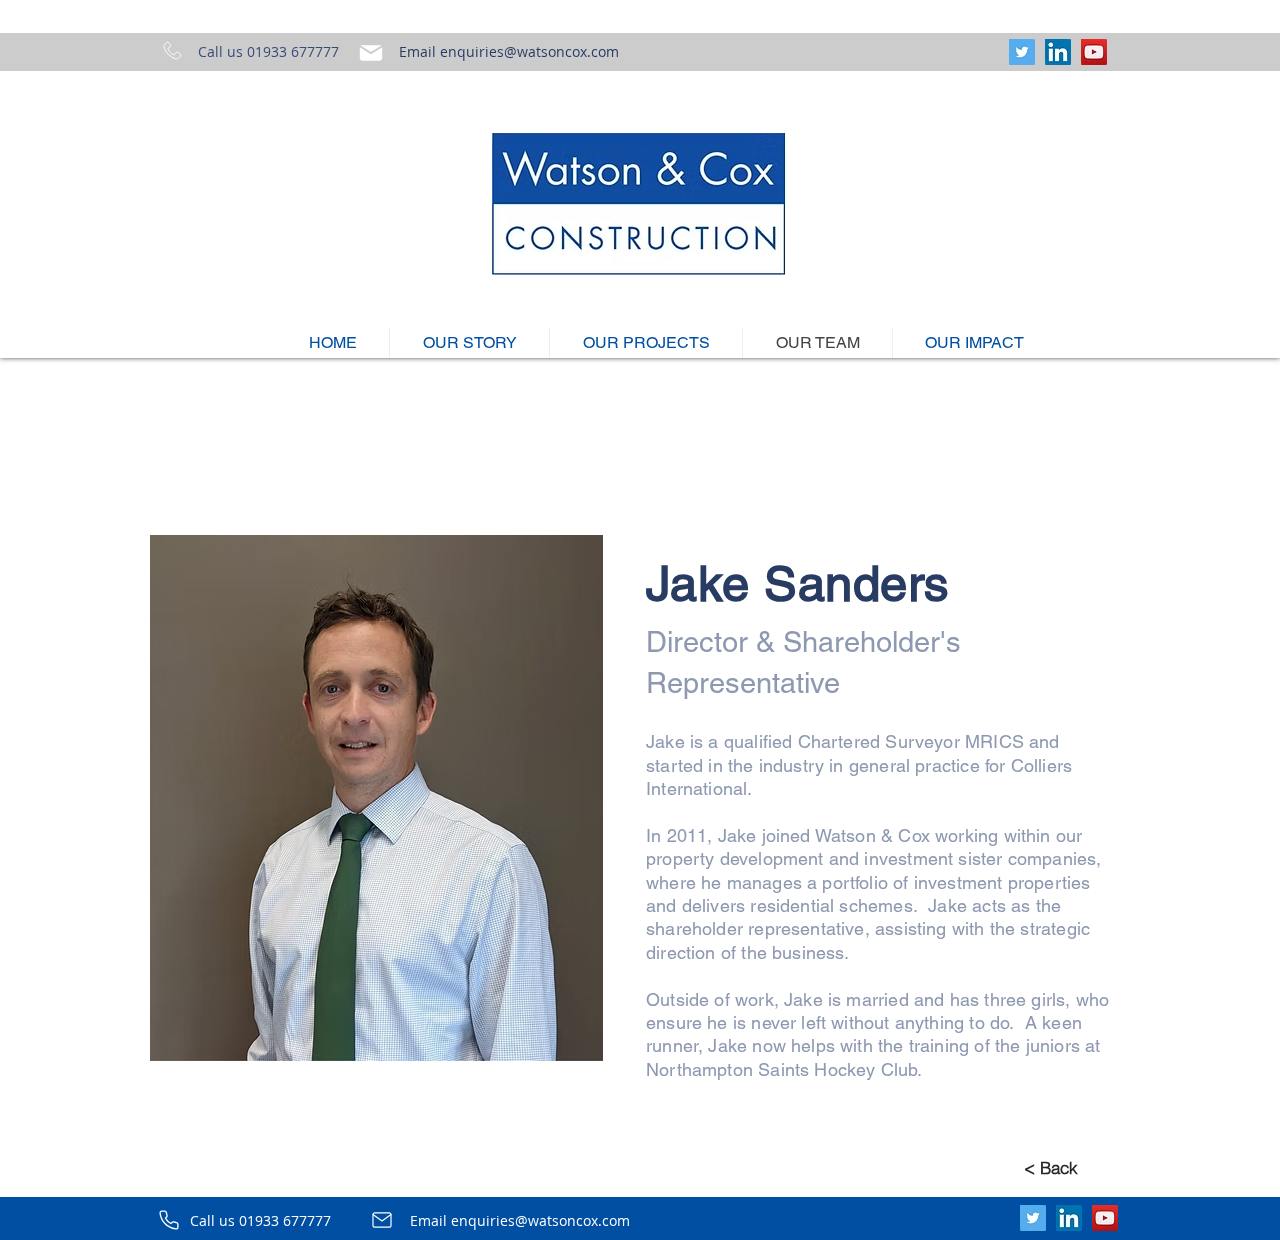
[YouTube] (1094, 52)
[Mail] (371, 53)
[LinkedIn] (1058, 52)
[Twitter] (1022, 52)
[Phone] (169, 1220)
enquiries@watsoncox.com (529, 51)
